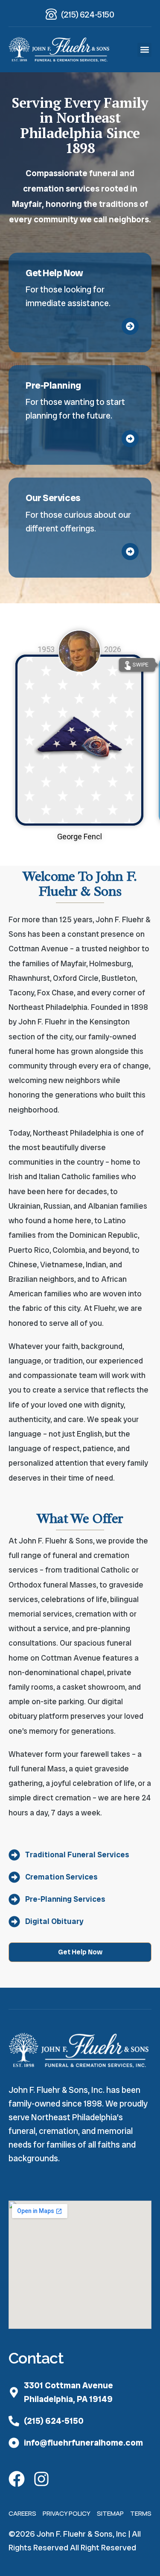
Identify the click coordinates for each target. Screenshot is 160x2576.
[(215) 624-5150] (51, 14)
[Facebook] (17, 2479)
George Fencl (80, 837)
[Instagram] (41, 2479)
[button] (144, 50)
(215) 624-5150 (87, 15)
